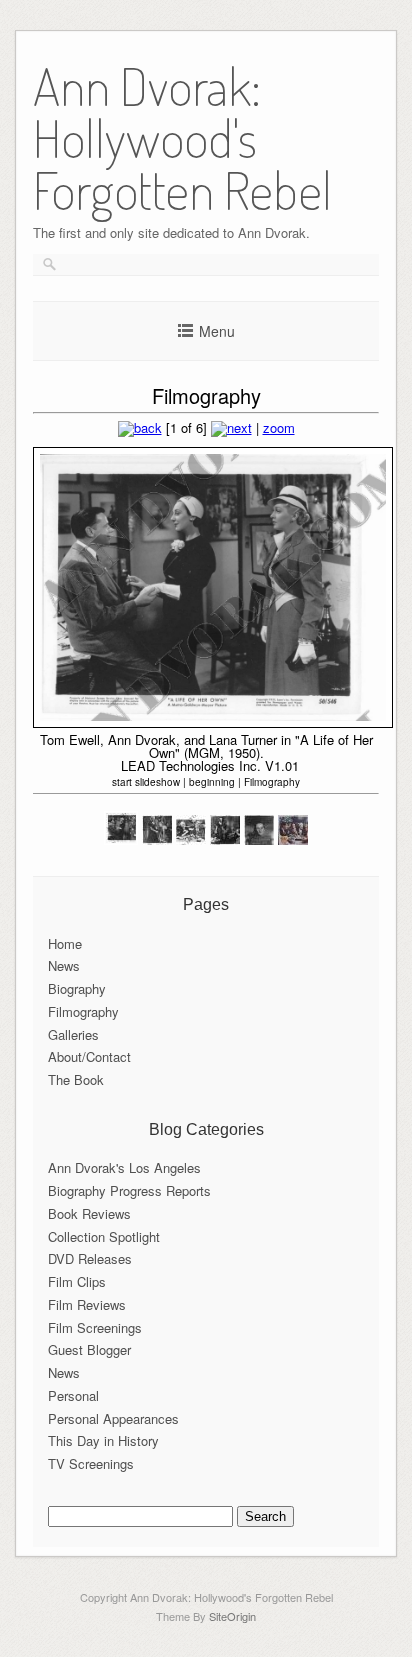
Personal (73, 1395)
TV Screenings (91, 1463)
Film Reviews (87, 1304)
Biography (77, 988)
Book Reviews (89, 1213)
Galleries (73, 1034)
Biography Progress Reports (129, 1190)
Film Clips (77, 1281)
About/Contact (89, 1056)
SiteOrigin (232, 1616)
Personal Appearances (113, 1418)
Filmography (272, 782)
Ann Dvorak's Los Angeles (124, 1167)
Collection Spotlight (104, 1236)
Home (65, 943)
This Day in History (103, 1440)
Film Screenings (95, 1327)
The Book (76, 1079)
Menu (217, 331)
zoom (279, 427)
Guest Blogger (89, 1349)
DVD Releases (90, 1258)
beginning (212, 782)
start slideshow (146, 782)
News (64, 965)
